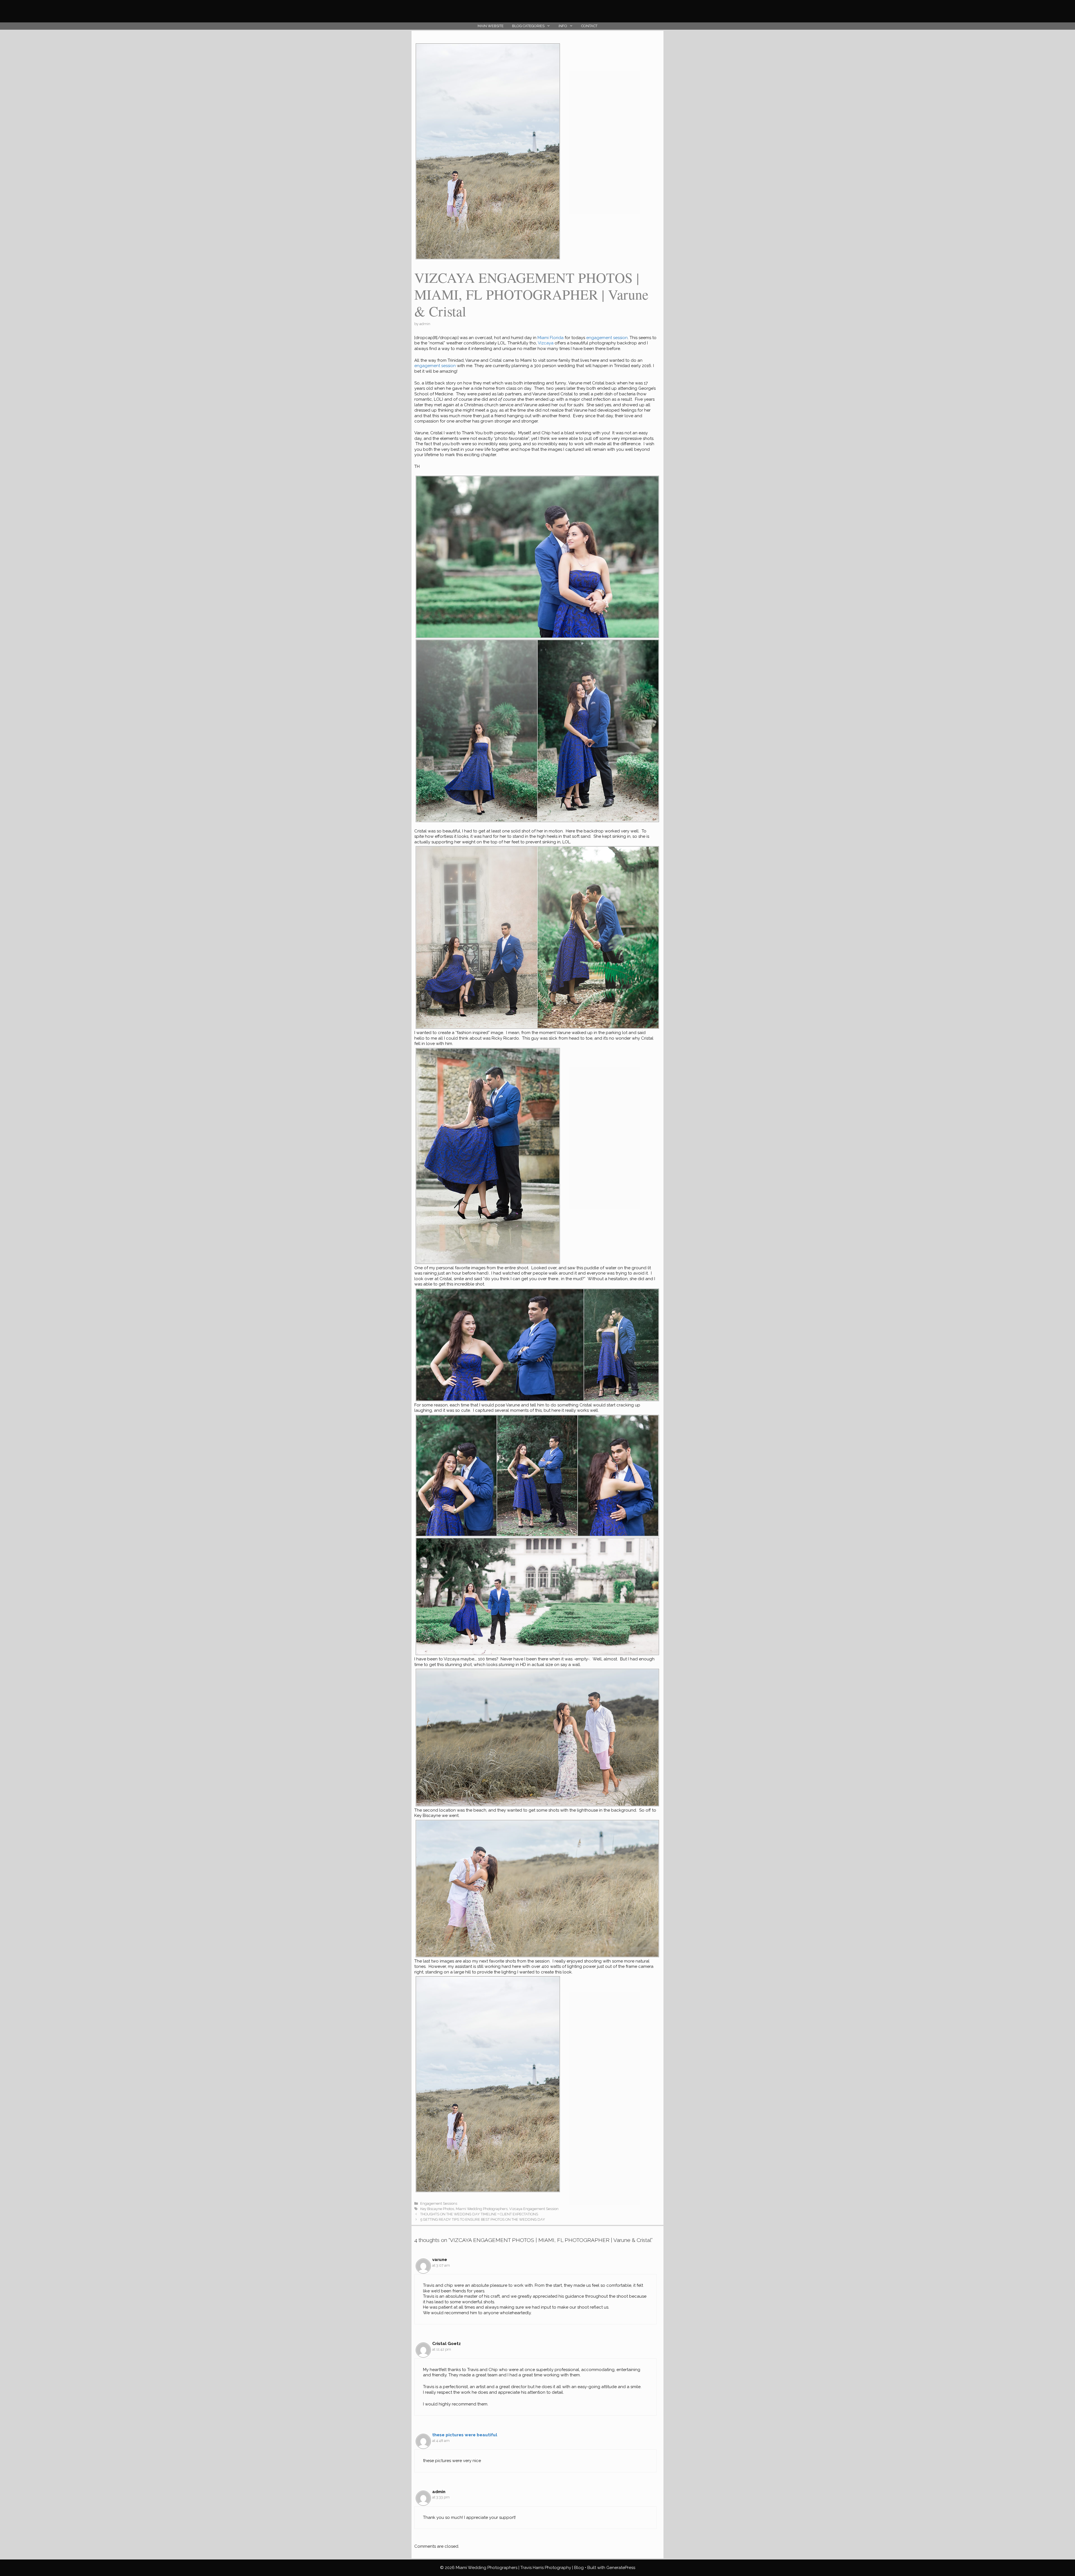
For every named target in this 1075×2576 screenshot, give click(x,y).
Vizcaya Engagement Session (534, 2209)
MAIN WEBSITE (491, 26)
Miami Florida (551, 338)
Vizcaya (546, 343)
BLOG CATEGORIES (528, 26)
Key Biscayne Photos (437, 2209)
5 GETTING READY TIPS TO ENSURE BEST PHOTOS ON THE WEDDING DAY (483, 2219)
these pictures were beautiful (465, 2435)
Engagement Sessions (439, 2203)
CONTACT (589, 26)
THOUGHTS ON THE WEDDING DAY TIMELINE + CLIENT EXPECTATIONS (479, 2214)
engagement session (607, 338)
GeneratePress (621, 2568)
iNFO (563, 26)
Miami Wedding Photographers (482, 2209)
